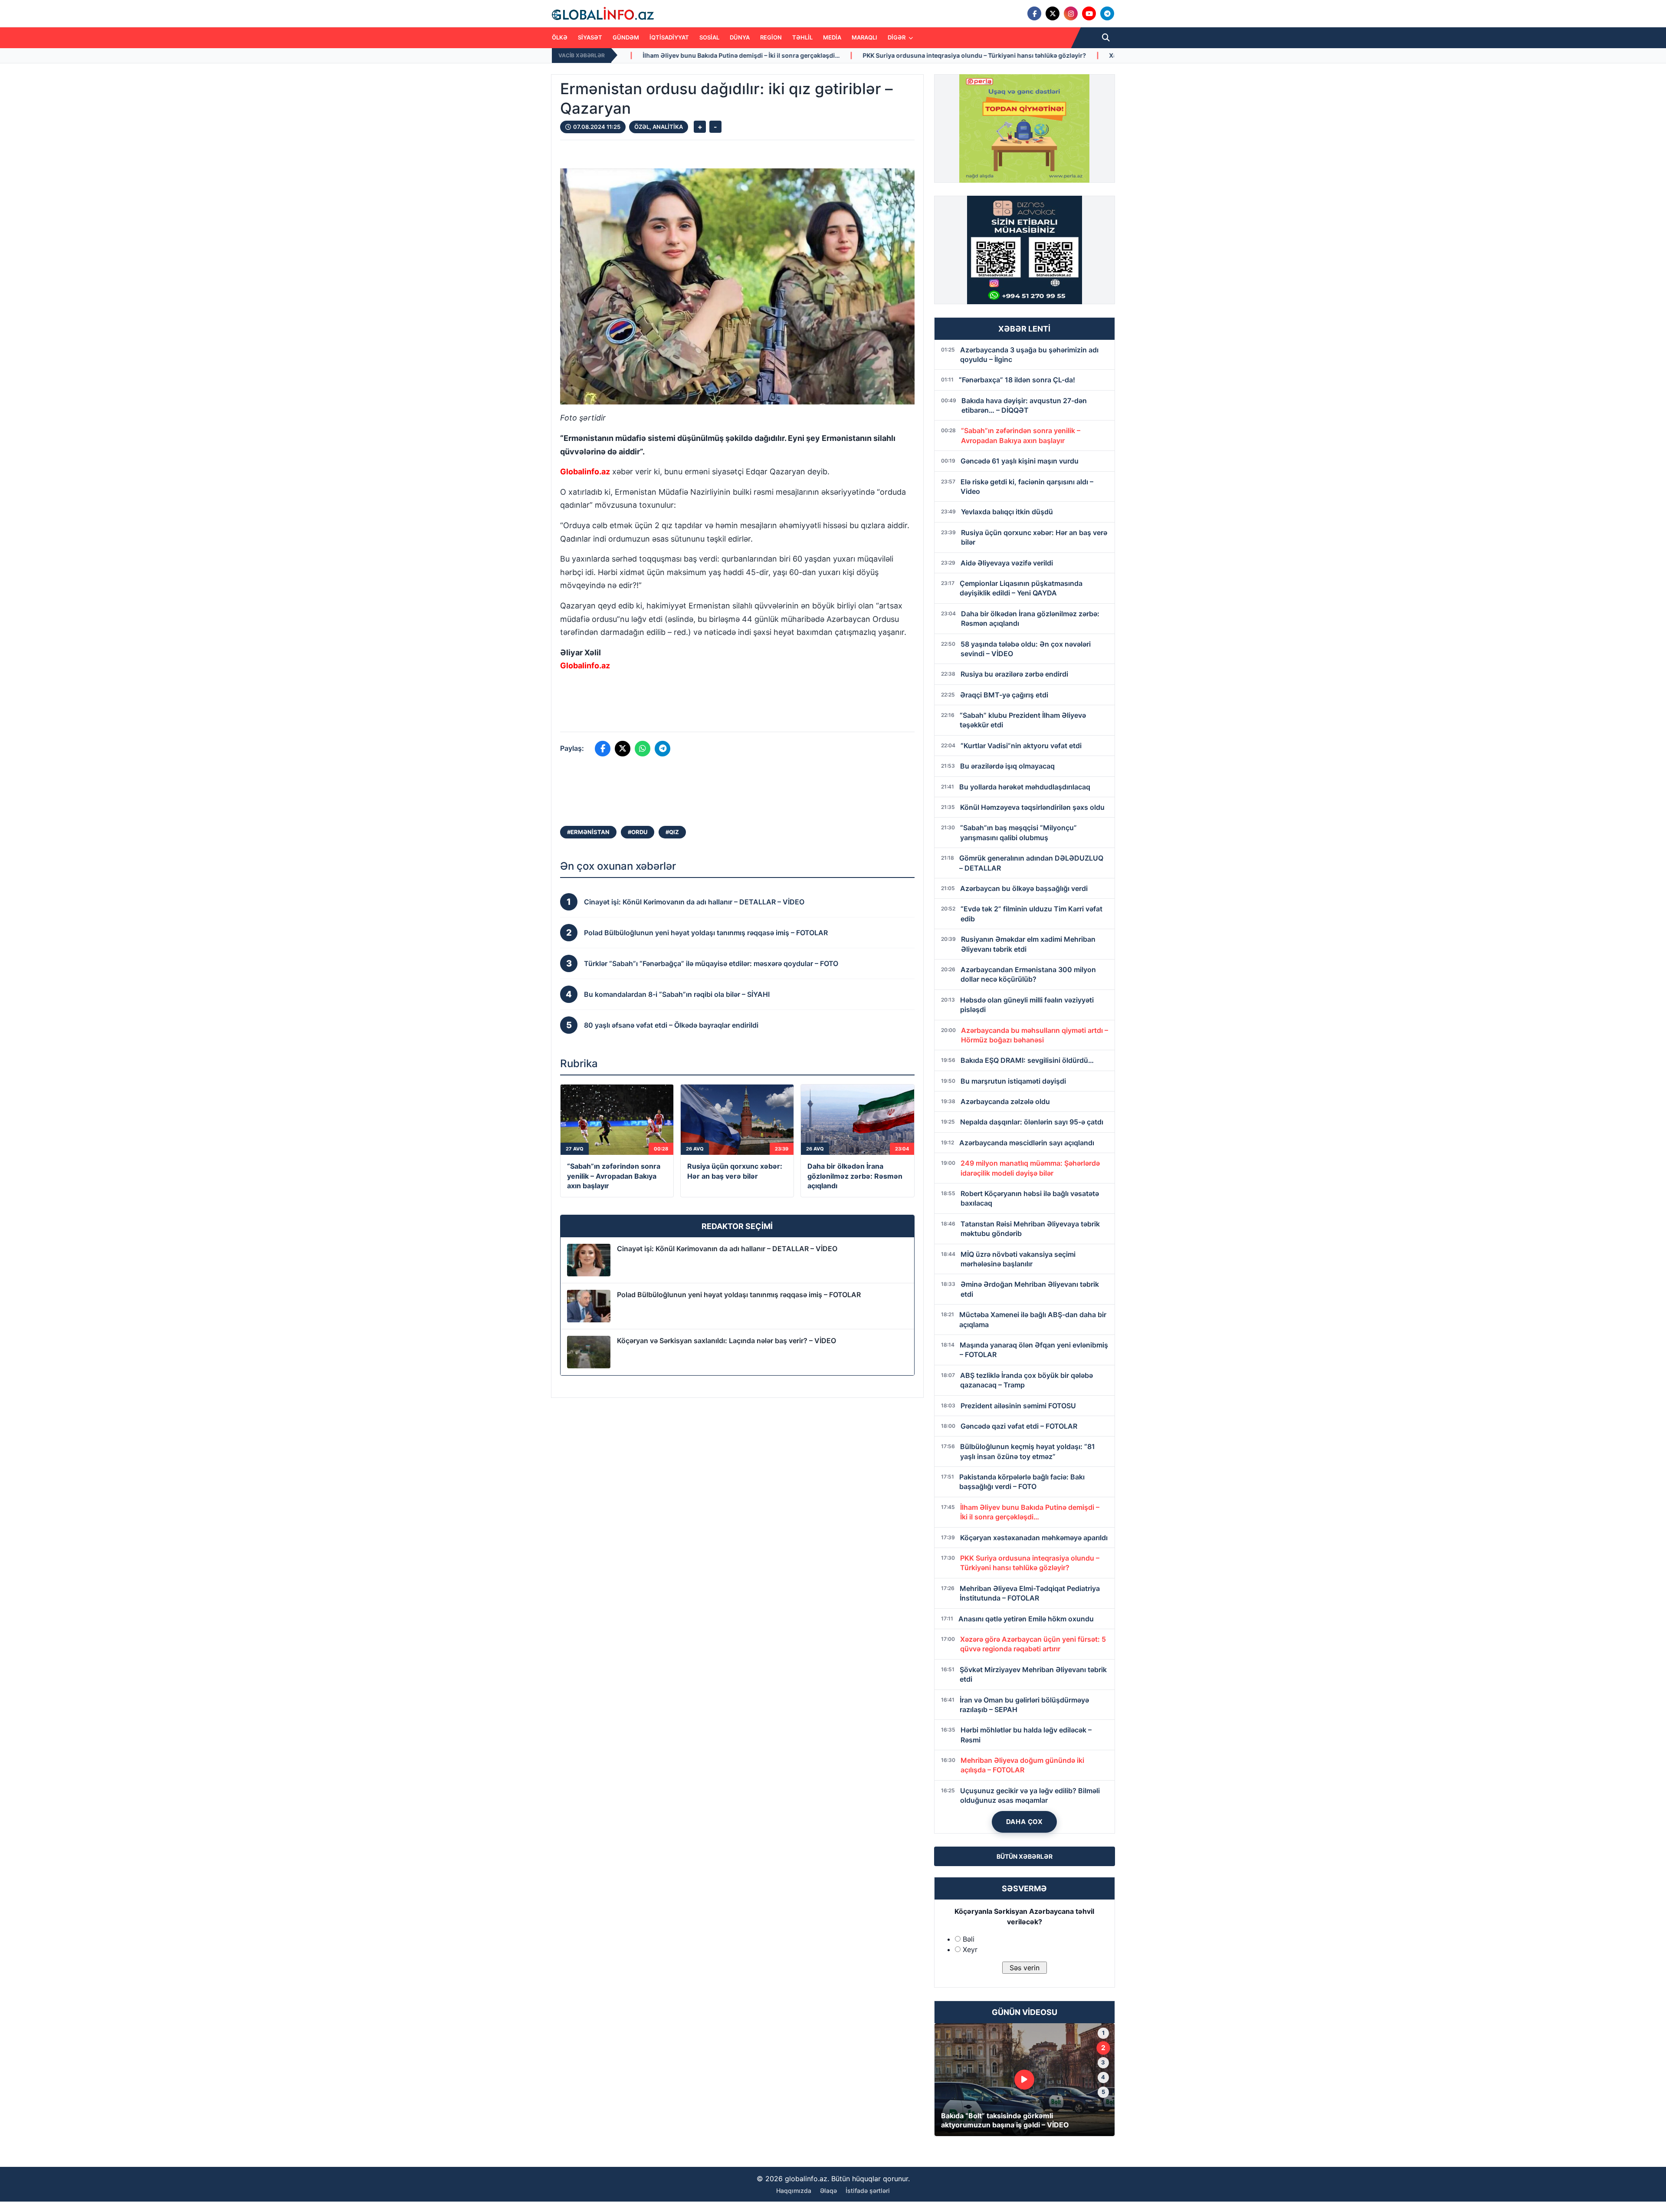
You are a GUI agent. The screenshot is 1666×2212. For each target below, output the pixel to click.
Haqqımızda (794, 2191)
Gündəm (626, 37)
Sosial (709, 37)
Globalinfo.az (585, 472)
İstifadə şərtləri (868, 2191)
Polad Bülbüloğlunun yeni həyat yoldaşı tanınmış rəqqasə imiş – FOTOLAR (739, 1295)
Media (832, 37)
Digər (897, 37)
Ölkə (560, 37)
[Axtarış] (1106, 38)
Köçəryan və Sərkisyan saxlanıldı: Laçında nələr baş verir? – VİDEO (726, 1341)
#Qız (672, 832)
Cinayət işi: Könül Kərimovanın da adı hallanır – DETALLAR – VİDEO (727, 1249)
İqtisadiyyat (669, 37)
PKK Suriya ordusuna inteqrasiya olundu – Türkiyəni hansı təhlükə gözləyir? (670, 55)
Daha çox (1025, 1822)
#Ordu (638, 832)
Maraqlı (864, 37)
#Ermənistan (588, 832)
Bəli (969, 1939)
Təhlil (802, 37)
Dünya (740, 37)
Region (771, 37)
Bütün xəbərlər (1025, 1856)
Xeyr (970, 1949)
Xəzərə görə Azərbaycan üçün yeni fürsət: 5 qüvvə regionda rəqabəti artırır (915, 55)
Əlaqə (828, 2191)
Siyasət (590, 37)
